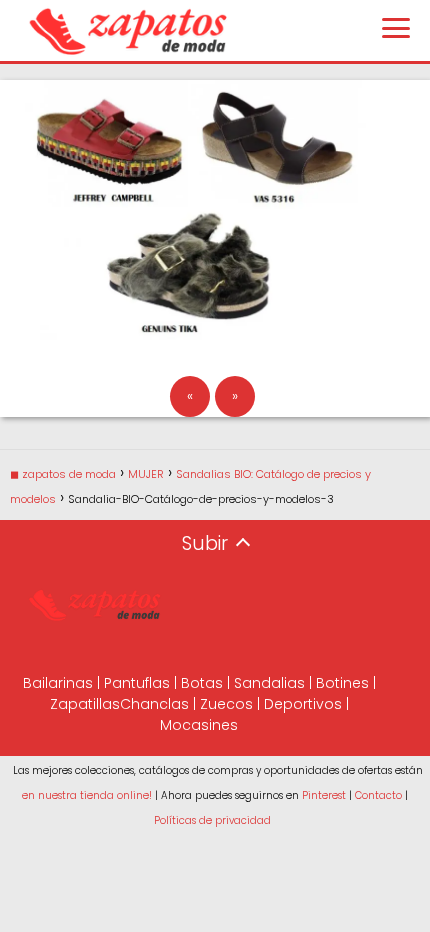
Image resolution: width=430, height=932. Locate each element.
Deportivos (303, 704)
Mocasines (199, 725)
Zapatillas (85, 704)
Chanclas (154, 704)
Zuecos (226, 704)
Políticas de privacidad (212, 820)
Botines (342, 683)
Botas (202, 683)
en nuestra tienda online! (87, 795)
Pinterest (324, 795)
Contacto (378, 795)
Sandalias (269, 683)
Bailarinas (58, 683)
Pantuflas (137, 683)
